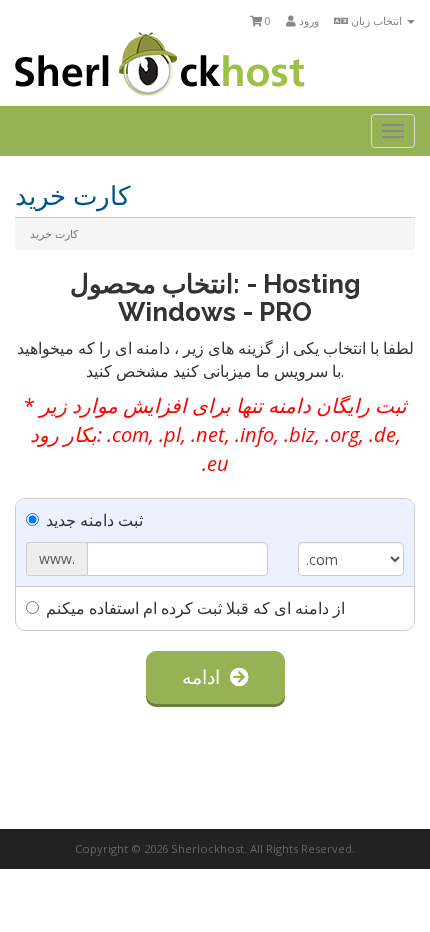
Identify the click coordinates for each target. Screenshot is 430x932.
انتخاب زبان (376, 20)
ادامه (206, 677)
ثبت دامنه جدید (94, 520)
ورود (307, 20)
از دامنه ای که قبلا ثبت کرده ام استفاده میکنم (195, 608)
